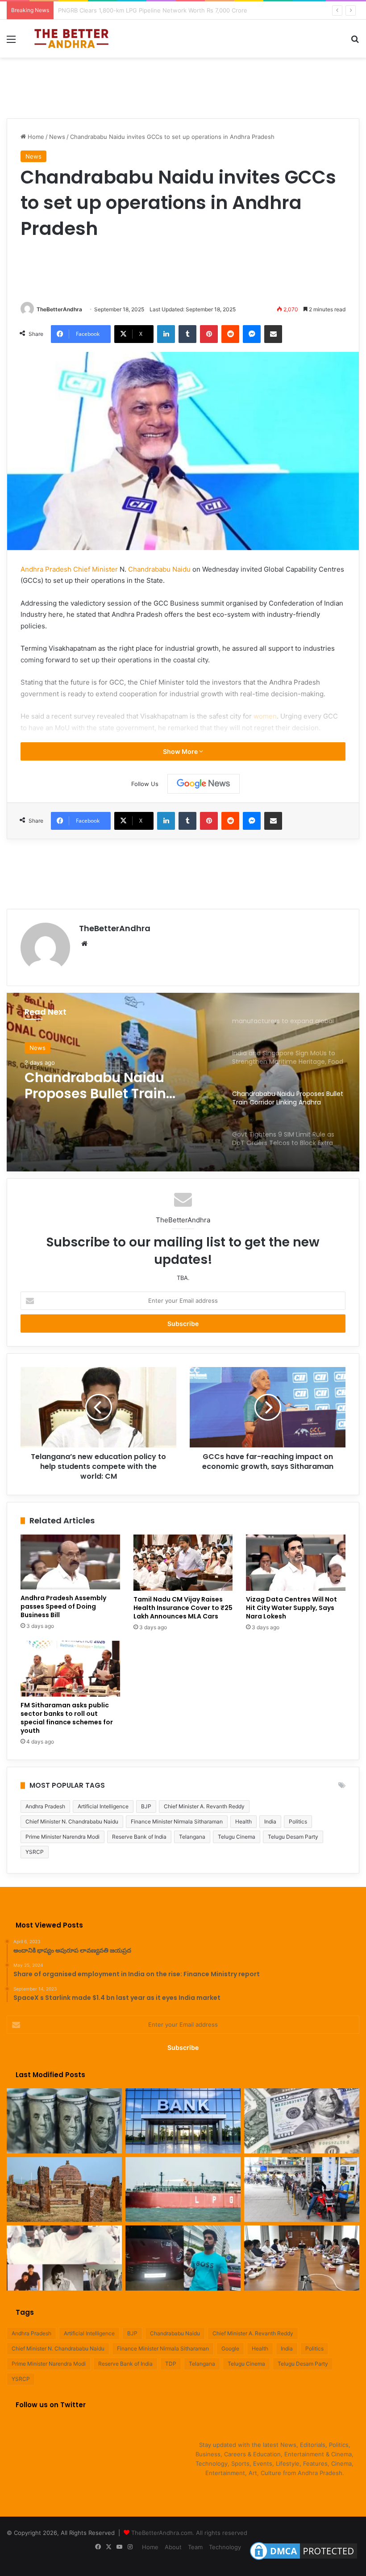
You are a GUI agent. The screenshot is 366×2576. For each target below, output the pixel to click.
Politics (298, 1821)
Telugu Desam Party (293, 1837)
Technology (225, 2547)
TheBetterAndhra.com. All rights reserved (189, 2533)
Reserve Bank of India (139, 1837)
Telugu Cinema (237, 1837)
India (270, 1821)
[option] (183, 1082)
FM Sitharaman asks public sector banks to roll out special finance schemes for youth (67, 1718)
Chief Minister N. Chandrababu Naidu (72, 1821)
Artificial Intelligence (103, 1806)
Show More (181, 751)
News (57, 137)
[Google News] (204, 784)
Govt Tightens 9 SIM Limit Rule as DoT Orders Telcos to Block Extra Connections (119, 1086)
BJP (146, 1806)
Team (195, 2547)
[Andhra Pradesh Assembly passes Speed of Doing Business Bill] (70, 1562)
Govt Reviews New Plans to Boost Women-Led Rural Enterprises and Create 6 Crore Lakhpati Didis (196, 10)
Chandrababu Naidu (159, 569)
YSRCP (35, 1852)
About (173, 2547)
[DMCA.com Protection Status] (304, 2560)
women (265, 716)
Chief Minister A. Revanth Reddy (204, 1806)
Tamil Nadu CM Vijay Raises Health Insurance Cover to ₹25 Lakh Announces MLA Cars (183, 1608)
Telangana (192, 1837)
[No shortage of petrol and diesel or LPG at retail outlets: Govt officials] (302, 2190)
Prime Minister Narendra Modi (62, 1837)
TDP (171, 2364)
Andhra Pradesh (45, 1806)
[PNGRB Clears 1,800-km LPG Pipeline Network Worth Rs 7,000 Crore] (183, 2190)
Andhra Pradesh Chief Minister (69, 569)
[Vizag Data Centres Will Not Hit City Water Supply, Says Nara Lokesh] (296, 1563)
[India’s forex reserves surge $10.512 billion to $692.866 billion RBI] (302, 2121)
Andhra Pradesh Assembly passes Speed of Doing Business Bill (63, 1606)
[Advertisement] (183, 87)
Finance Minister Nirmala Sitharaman (177, 1821)
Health (243, 1821)
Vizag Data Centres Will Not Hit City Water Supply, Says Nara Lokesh (291, 1608)
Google (230, 2348)
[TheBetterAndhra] (71, 39)
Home (35, 137)
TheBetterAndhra (59, 309)
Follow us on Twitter (51, 2405)
